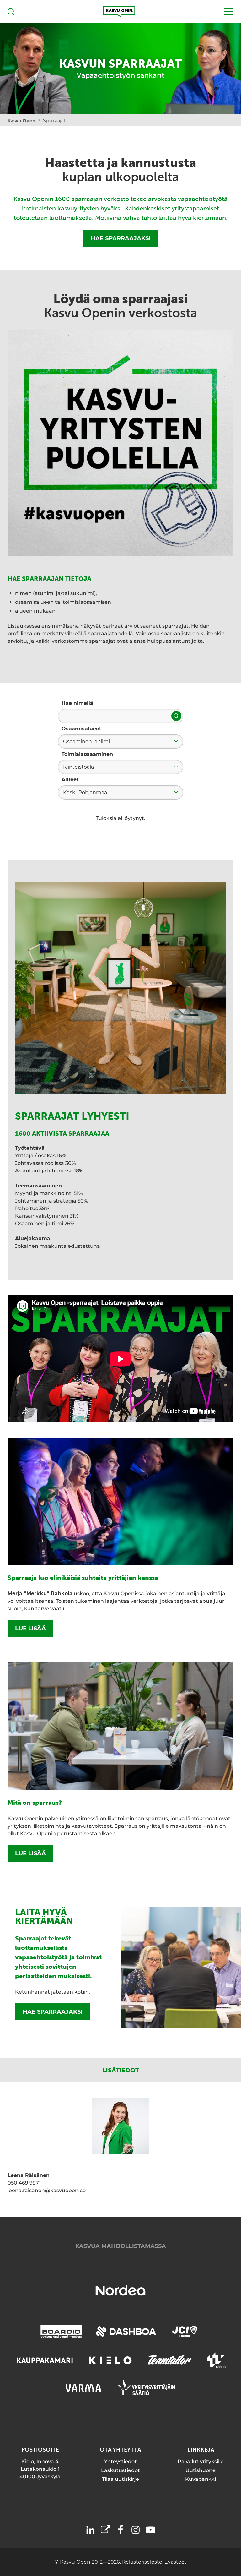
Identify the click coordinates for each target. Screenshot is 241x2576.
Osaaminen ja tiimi (86, 742)
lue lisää (30, 1629)
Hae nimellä (77, 703)
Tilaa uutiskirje (120, 2479)
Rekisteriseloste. (143, 2562)
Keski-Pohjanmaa (85, 792)
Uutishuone (201, 2470)
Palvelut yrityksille (201, 2461)
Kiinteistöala (78, 767)
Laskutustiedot (120, 2470)
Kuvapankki (201, 2479)
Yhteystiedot (120, 2461)
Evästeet (176, 2562)
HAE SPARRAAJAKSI (121, 238)
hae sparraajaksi (53, 2012)
